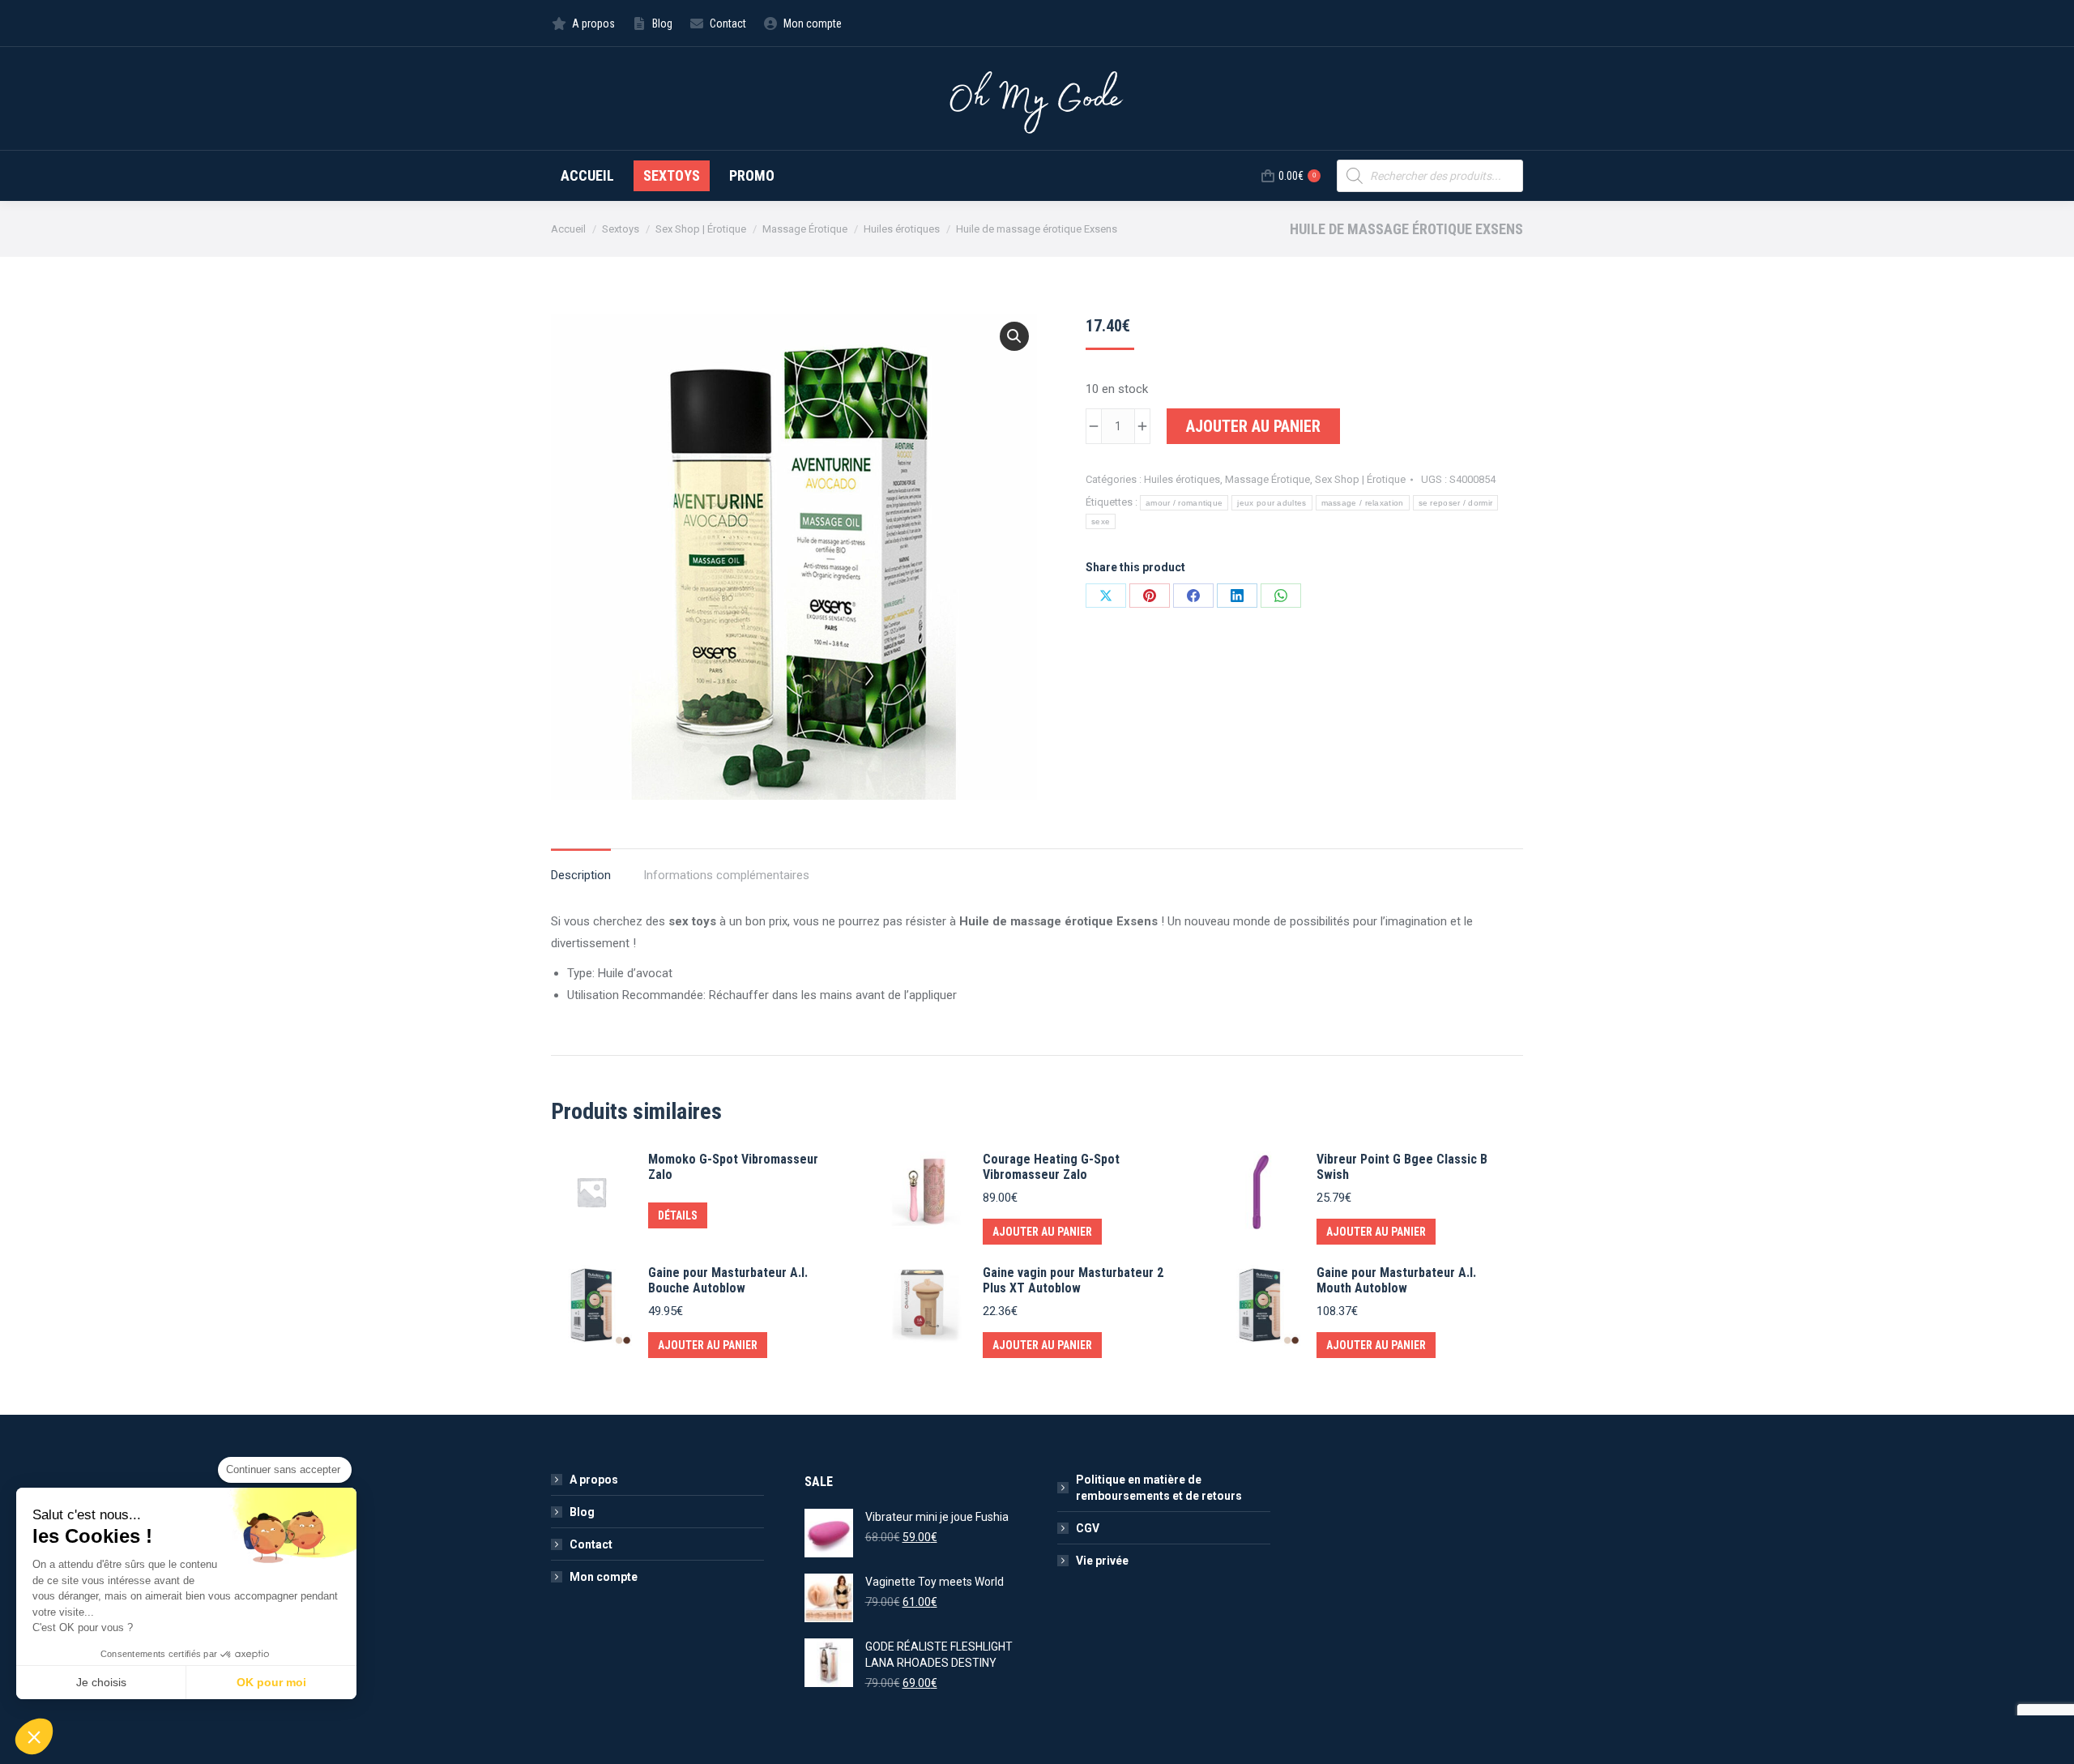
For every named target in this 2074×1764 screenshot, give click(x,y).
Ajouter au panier (1253, 426)
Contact (591, 1544)
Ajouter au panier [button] (1042, 1232)
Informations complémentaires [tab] (726, 875)
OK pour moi (271, 1682)
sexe (1101, 521)
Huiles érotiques (1182, 479)
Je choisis (101, 1682)
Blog (582, 1512)
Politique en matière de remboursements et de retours (1159, 1488)
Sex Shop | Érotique (1360, 479)
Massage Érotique (1267, 479)
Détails (678, 1215)
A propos (594, 1480)
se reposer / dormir (1456, 503)
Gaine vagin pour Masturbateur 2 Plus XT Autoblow (1073, 1280)
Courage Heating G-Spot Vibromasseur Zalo (1051, 1167)
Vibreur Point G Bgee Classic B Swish (1402, 1167)
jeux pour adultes (1272, 503)
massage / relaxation (1363, 503)
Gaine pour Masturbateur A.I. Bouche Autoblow (728, 1280)
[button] (1014, 336)
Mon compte (604, 1577)
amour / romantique (1184, 503)
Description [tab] (581, 875)
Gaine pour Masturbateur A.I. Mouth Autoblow (1396, 1280)
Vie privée (1102, 1561)
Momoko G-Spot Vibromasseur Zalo (733, 1167)
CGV (1088, 1528)
